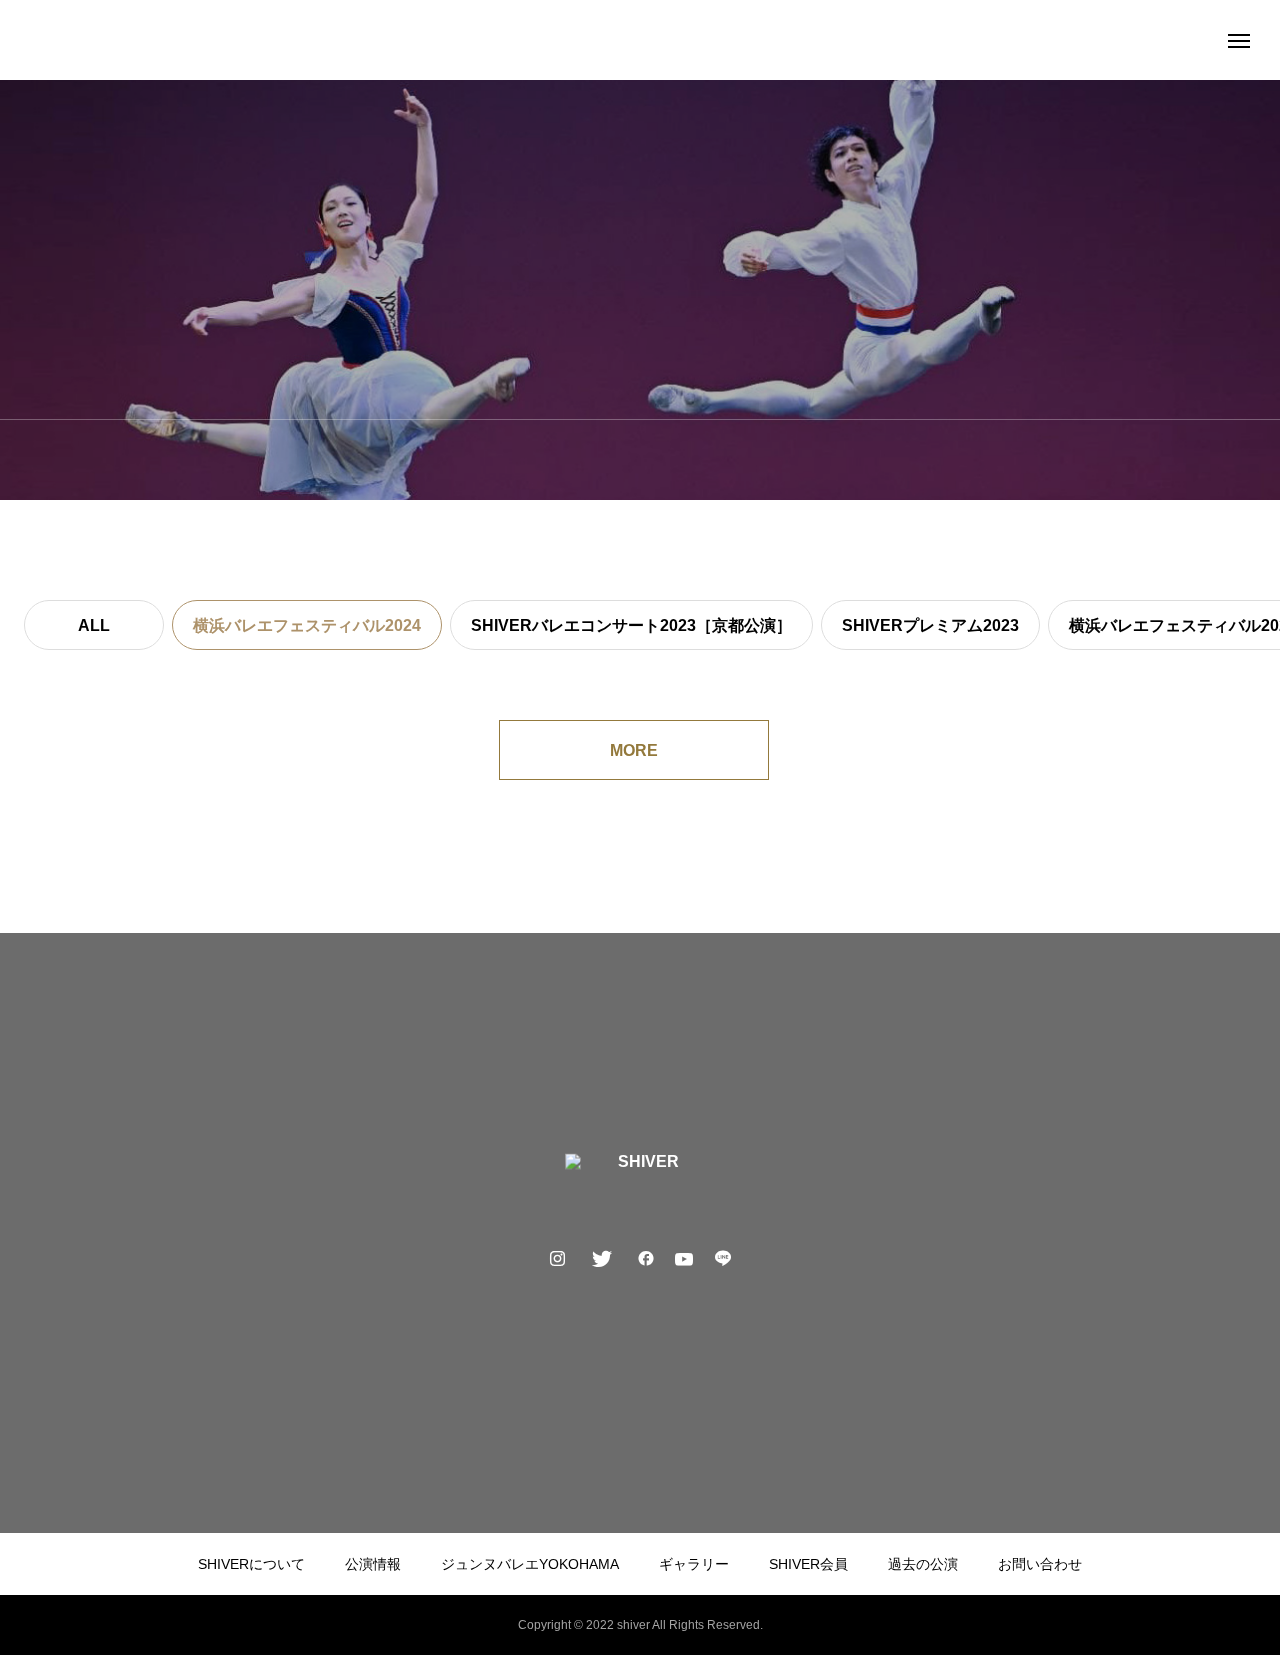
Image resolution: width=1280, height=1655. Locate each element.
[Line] (723, 1257)
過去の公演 (923, 1564)
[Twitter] (602, 1257)
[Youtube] (684, 1257)
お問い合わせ (1040, 1564)
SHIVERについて (251, 1564)
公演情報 (373, 1564)
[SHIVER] (640, 40)
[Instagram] (558, 1257)
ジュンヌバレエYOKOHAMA (530, 1564)
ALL (94, 625)
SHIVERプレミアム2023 (930, 625)
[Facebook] (646, 1257)
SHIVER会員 (808, 1564)
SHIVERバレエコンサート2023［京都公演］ (631, 625)
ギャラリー (694, 1564)
